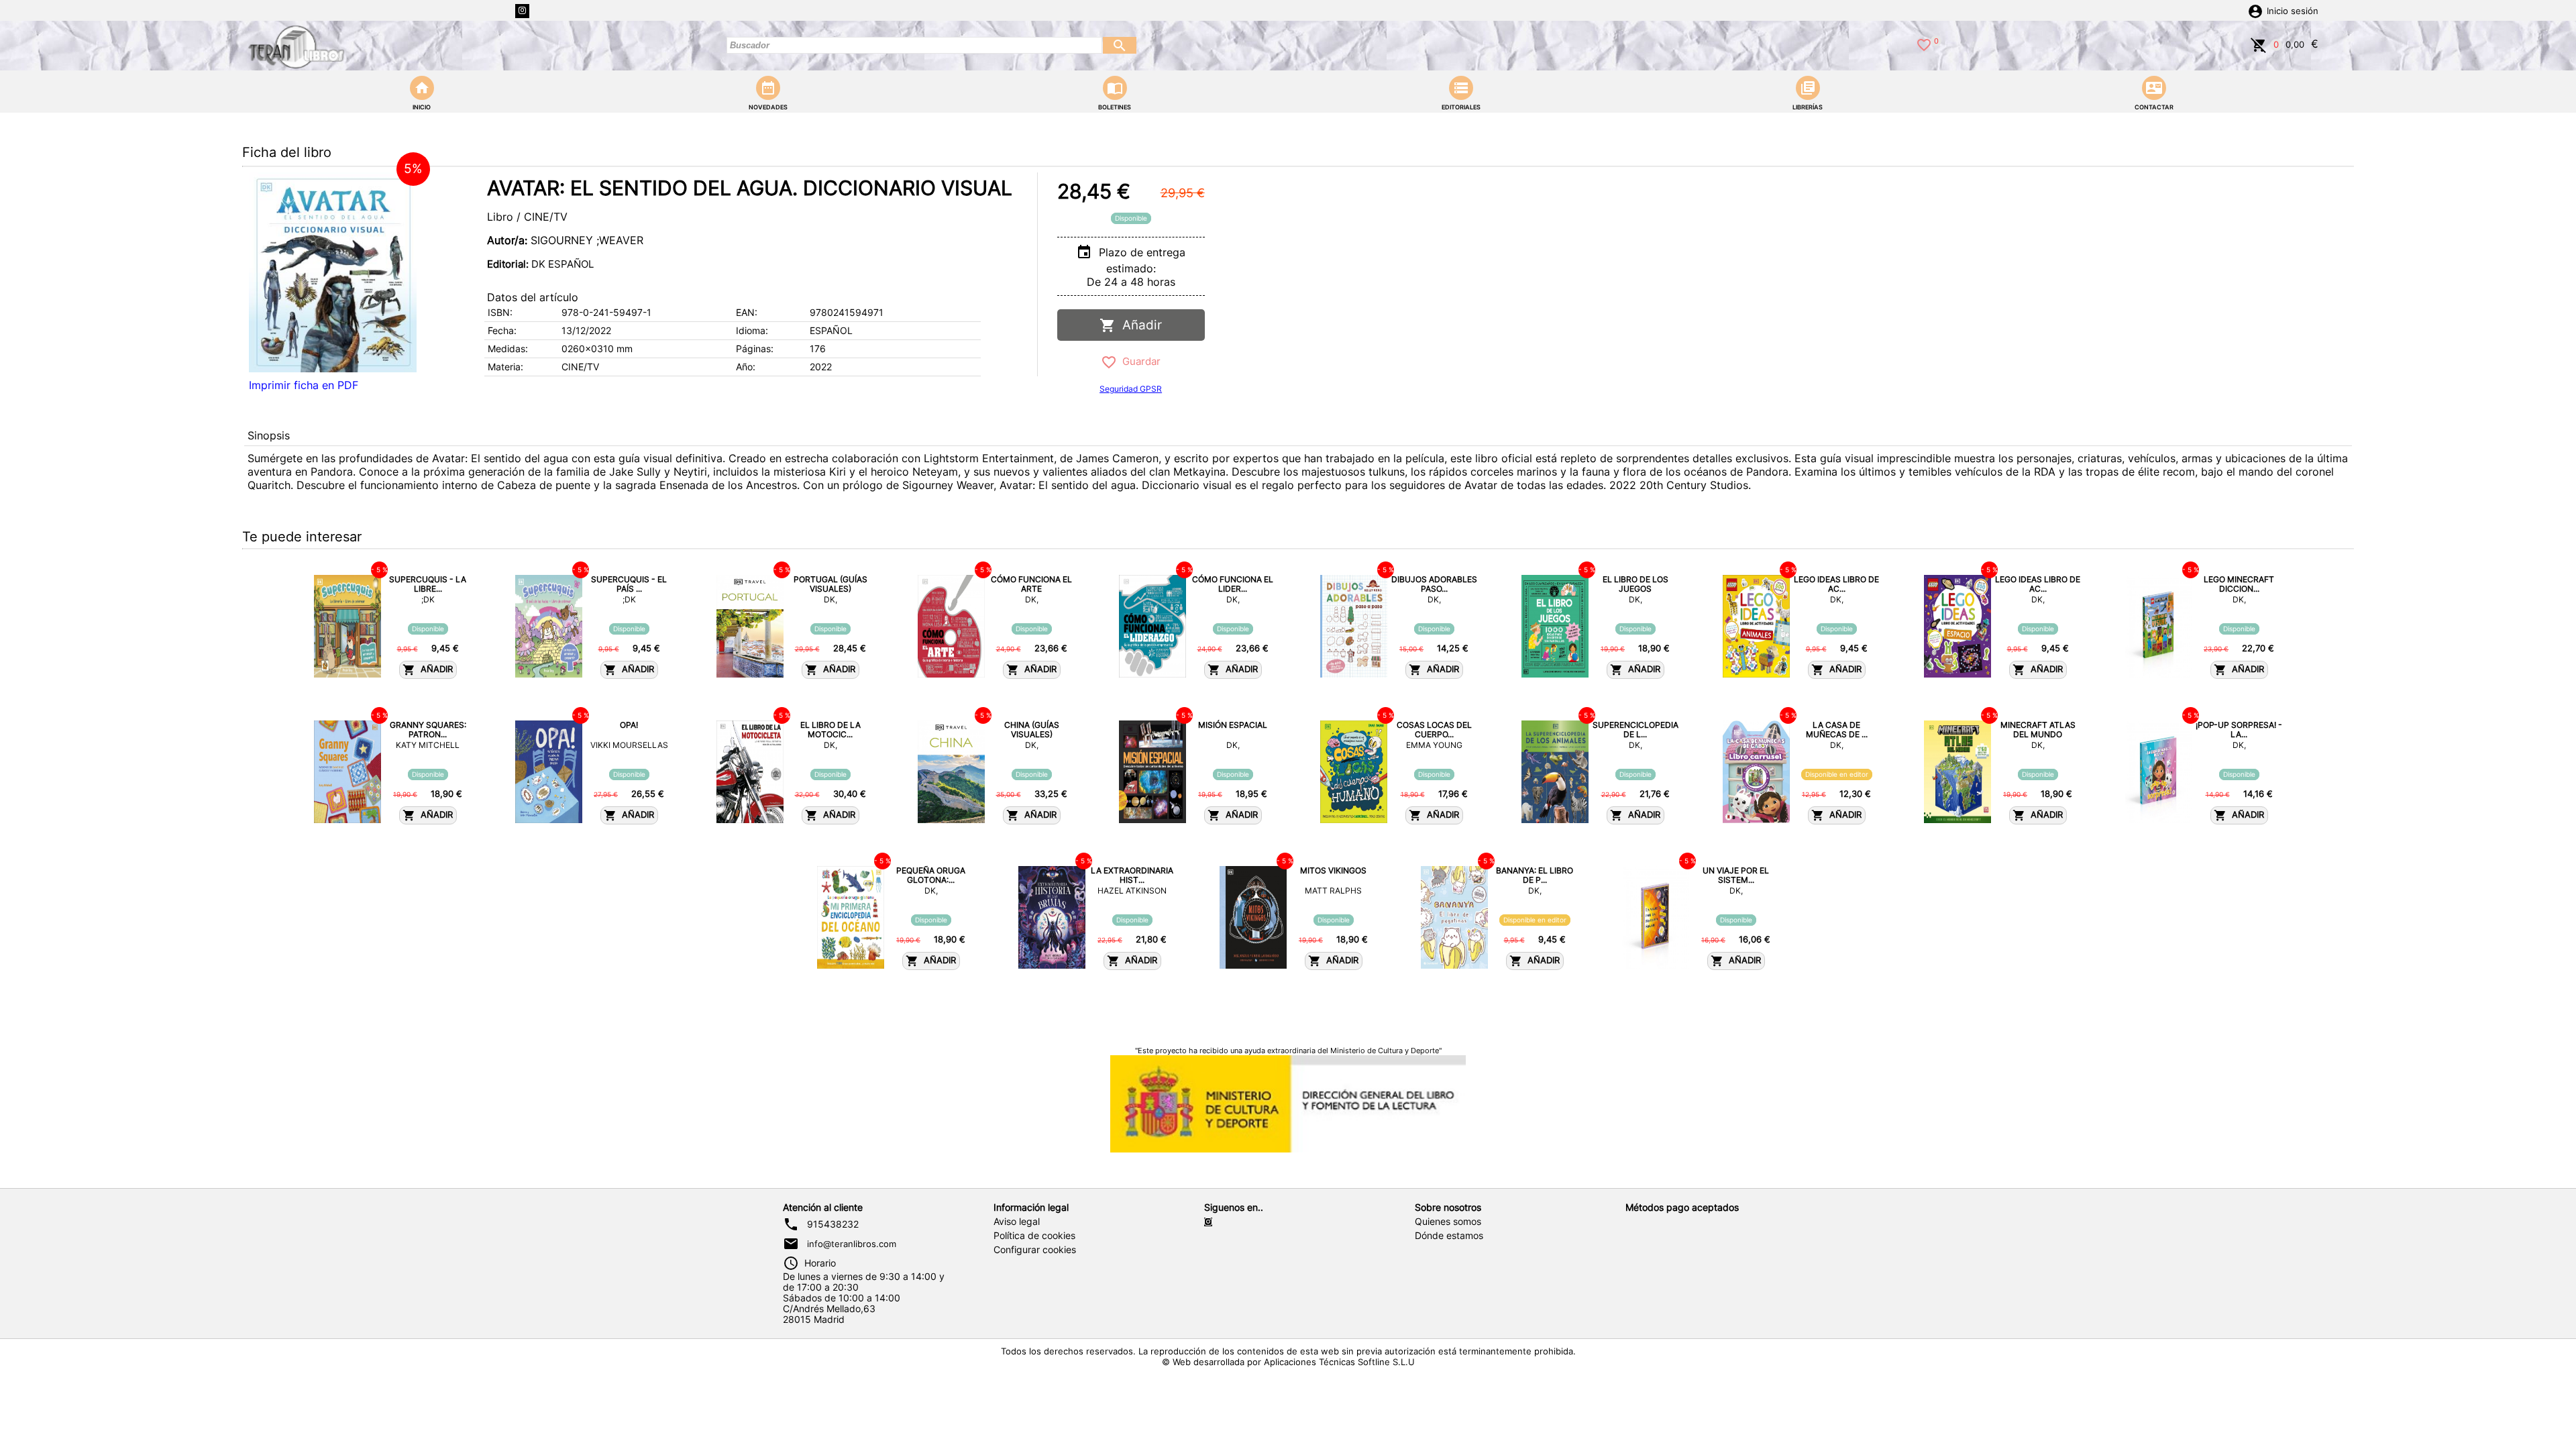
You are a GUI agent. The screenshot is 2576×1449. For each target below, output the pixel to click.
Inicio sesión (2293, 11)
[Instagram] (522, 11)
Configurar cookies (1035, 1250)
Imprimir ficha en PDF (304, 385)
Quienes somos (1448, 1222)
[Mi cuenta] (2255, 10)
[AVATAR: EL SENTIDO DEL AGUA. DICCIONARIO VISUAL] (333, 272)
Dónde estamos (1449, 1236)
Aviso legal (1017, 1222)
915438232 (833, 1224)
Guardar (1139, 361)
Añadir (1139, 325)
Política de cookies (1034, 1236)
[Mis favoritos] (1924, 44)
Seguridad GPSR (1131, 389)
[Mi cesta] (2259, 44)
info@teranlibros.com (852, 1244)
